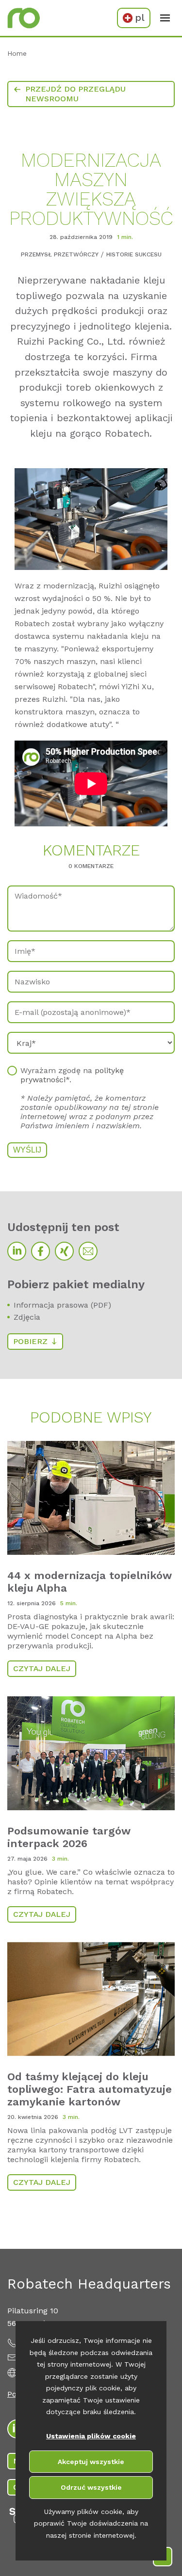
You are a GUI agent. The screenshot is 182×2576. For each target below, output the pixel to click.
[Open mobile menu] (165, 18)
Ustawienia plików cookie (91, 2436)
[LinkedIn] (17, 1251)
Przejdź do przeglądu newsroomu (75, 94)
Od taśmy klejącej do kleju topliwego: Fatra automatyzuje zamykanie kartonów (90, 2089)
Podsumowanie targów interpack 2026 (69, 1837)
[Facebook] (41, 1251)
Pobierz (30, 1341)
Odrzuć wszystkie (91, 2487)
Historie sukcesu (134, 254)
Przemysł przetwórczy (60, 254)
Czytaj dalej (42, 1668)
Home (17, 53)
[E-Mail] (88, 1251)
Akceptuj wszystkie (91, 2462)
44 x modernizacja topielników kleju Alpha (90, 1582)
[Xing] (64, 1251)
